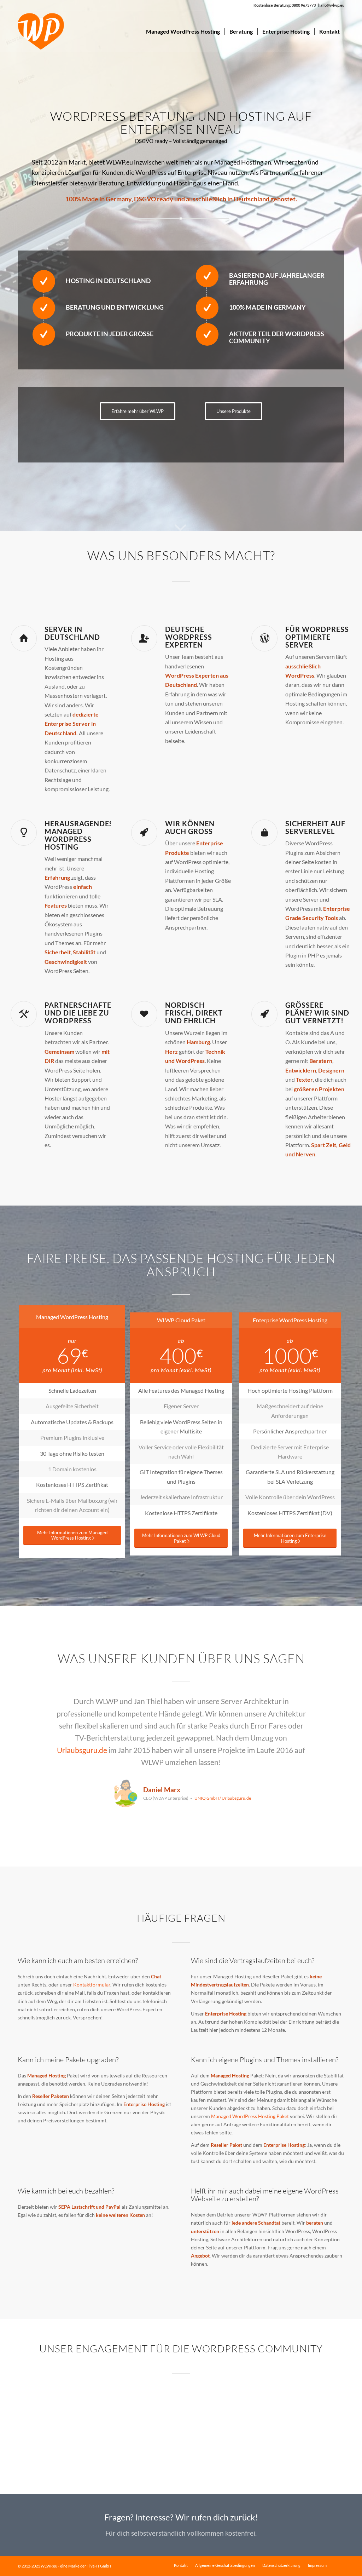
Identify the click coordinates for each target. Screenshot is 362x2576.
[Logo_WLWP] (41, 31)
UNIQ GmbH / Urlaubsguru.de (223, 1798)
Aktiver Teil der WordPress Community (277, 337)
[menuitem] (183, 31)
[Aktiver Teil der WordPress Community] (207, 334)
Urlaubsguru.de (82, 1750)
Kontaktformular (92, 1985)
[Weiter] (328, 1706)
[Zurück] (34, 1706)
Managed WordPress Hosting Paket (250, 2116)
